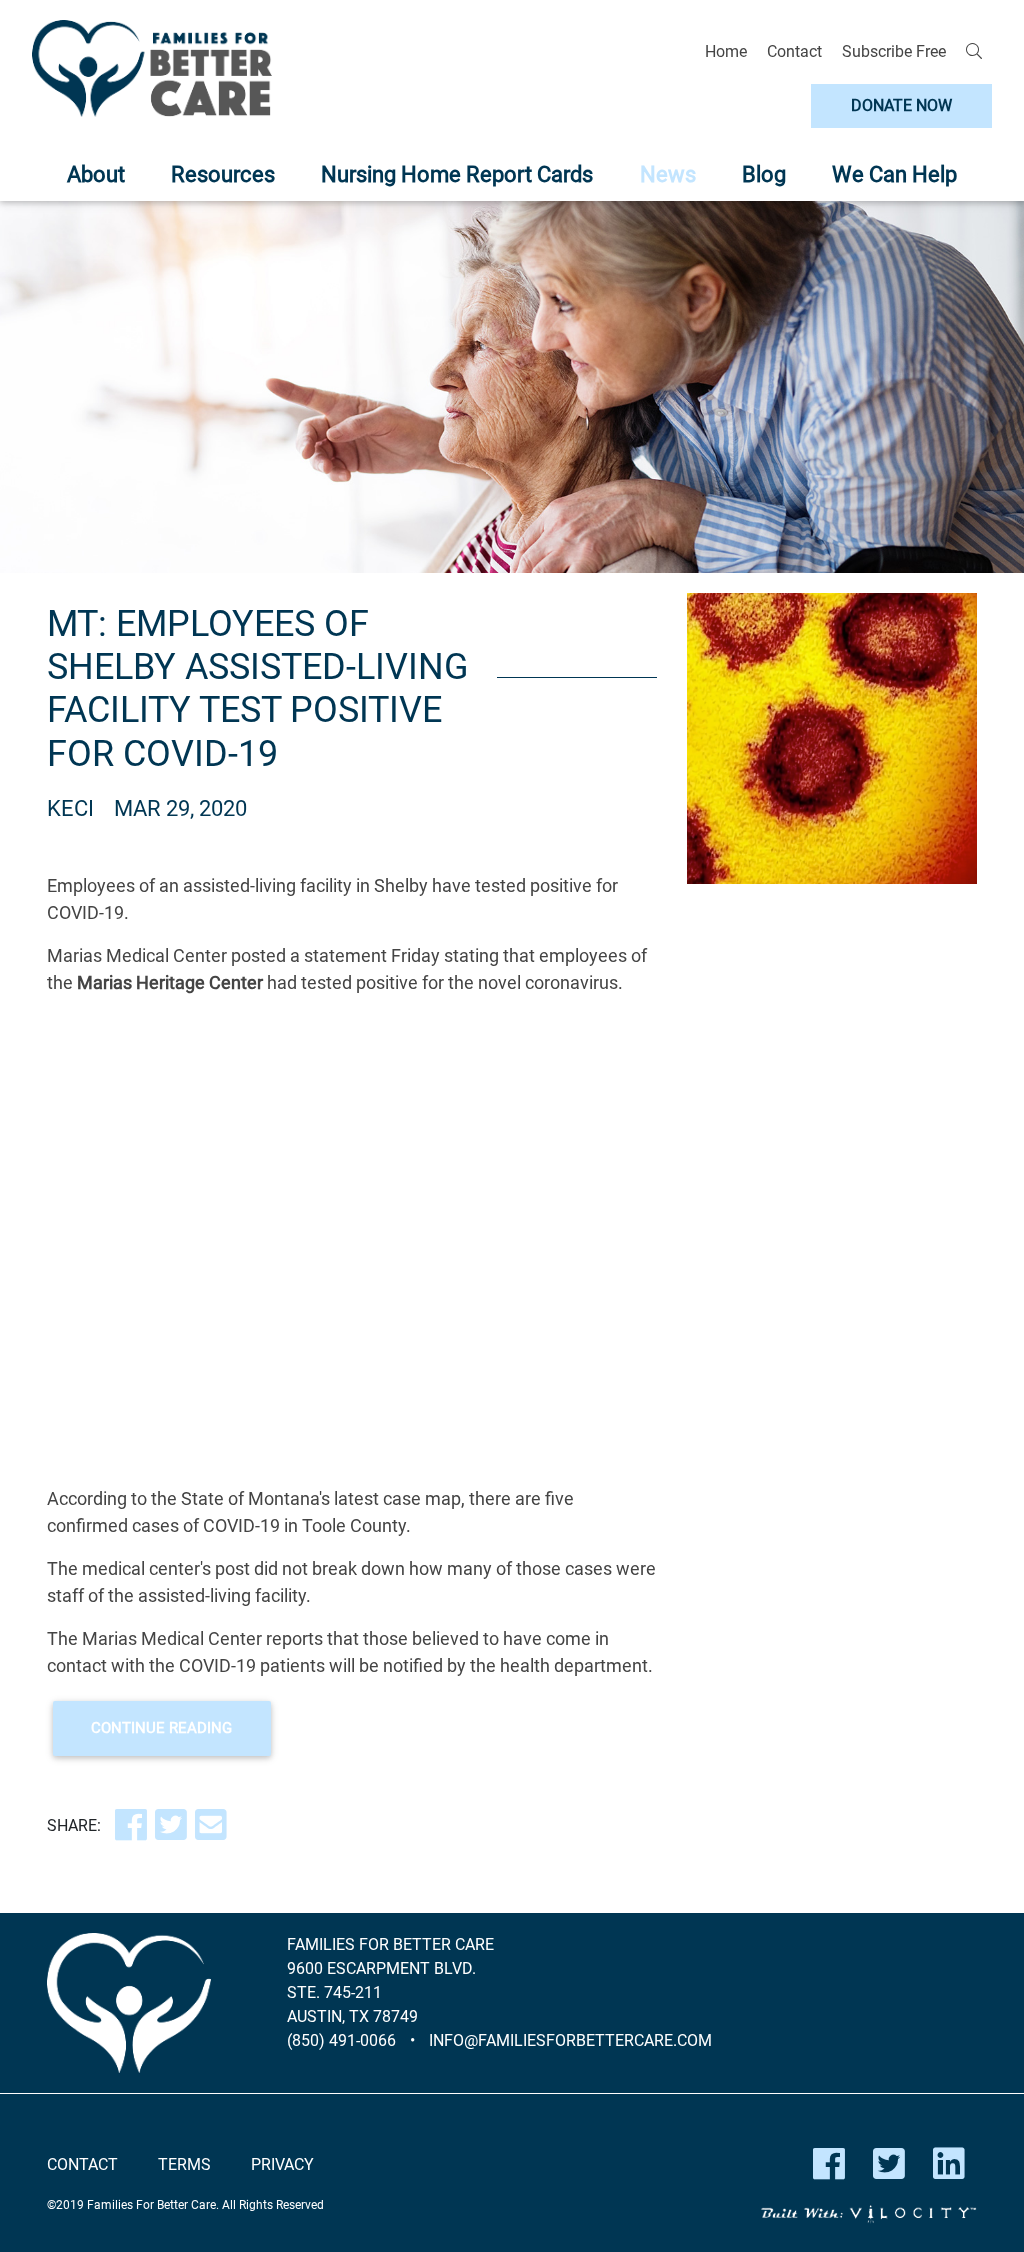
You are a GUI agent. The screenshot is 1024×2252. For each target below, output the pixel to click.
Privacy (282, 2164)
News (668, 174)
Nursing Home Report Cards (457, 174)
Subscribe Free (894, 51)
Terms (184, 2164)
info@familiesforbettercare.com (570, 2040)
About (96, 174)
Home (726, 51)
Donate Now (901, 105)
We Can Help (894, 174)
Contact (794, 51)
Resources (223, 174)
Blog (764, 174)
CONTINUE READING (161, 1728)
